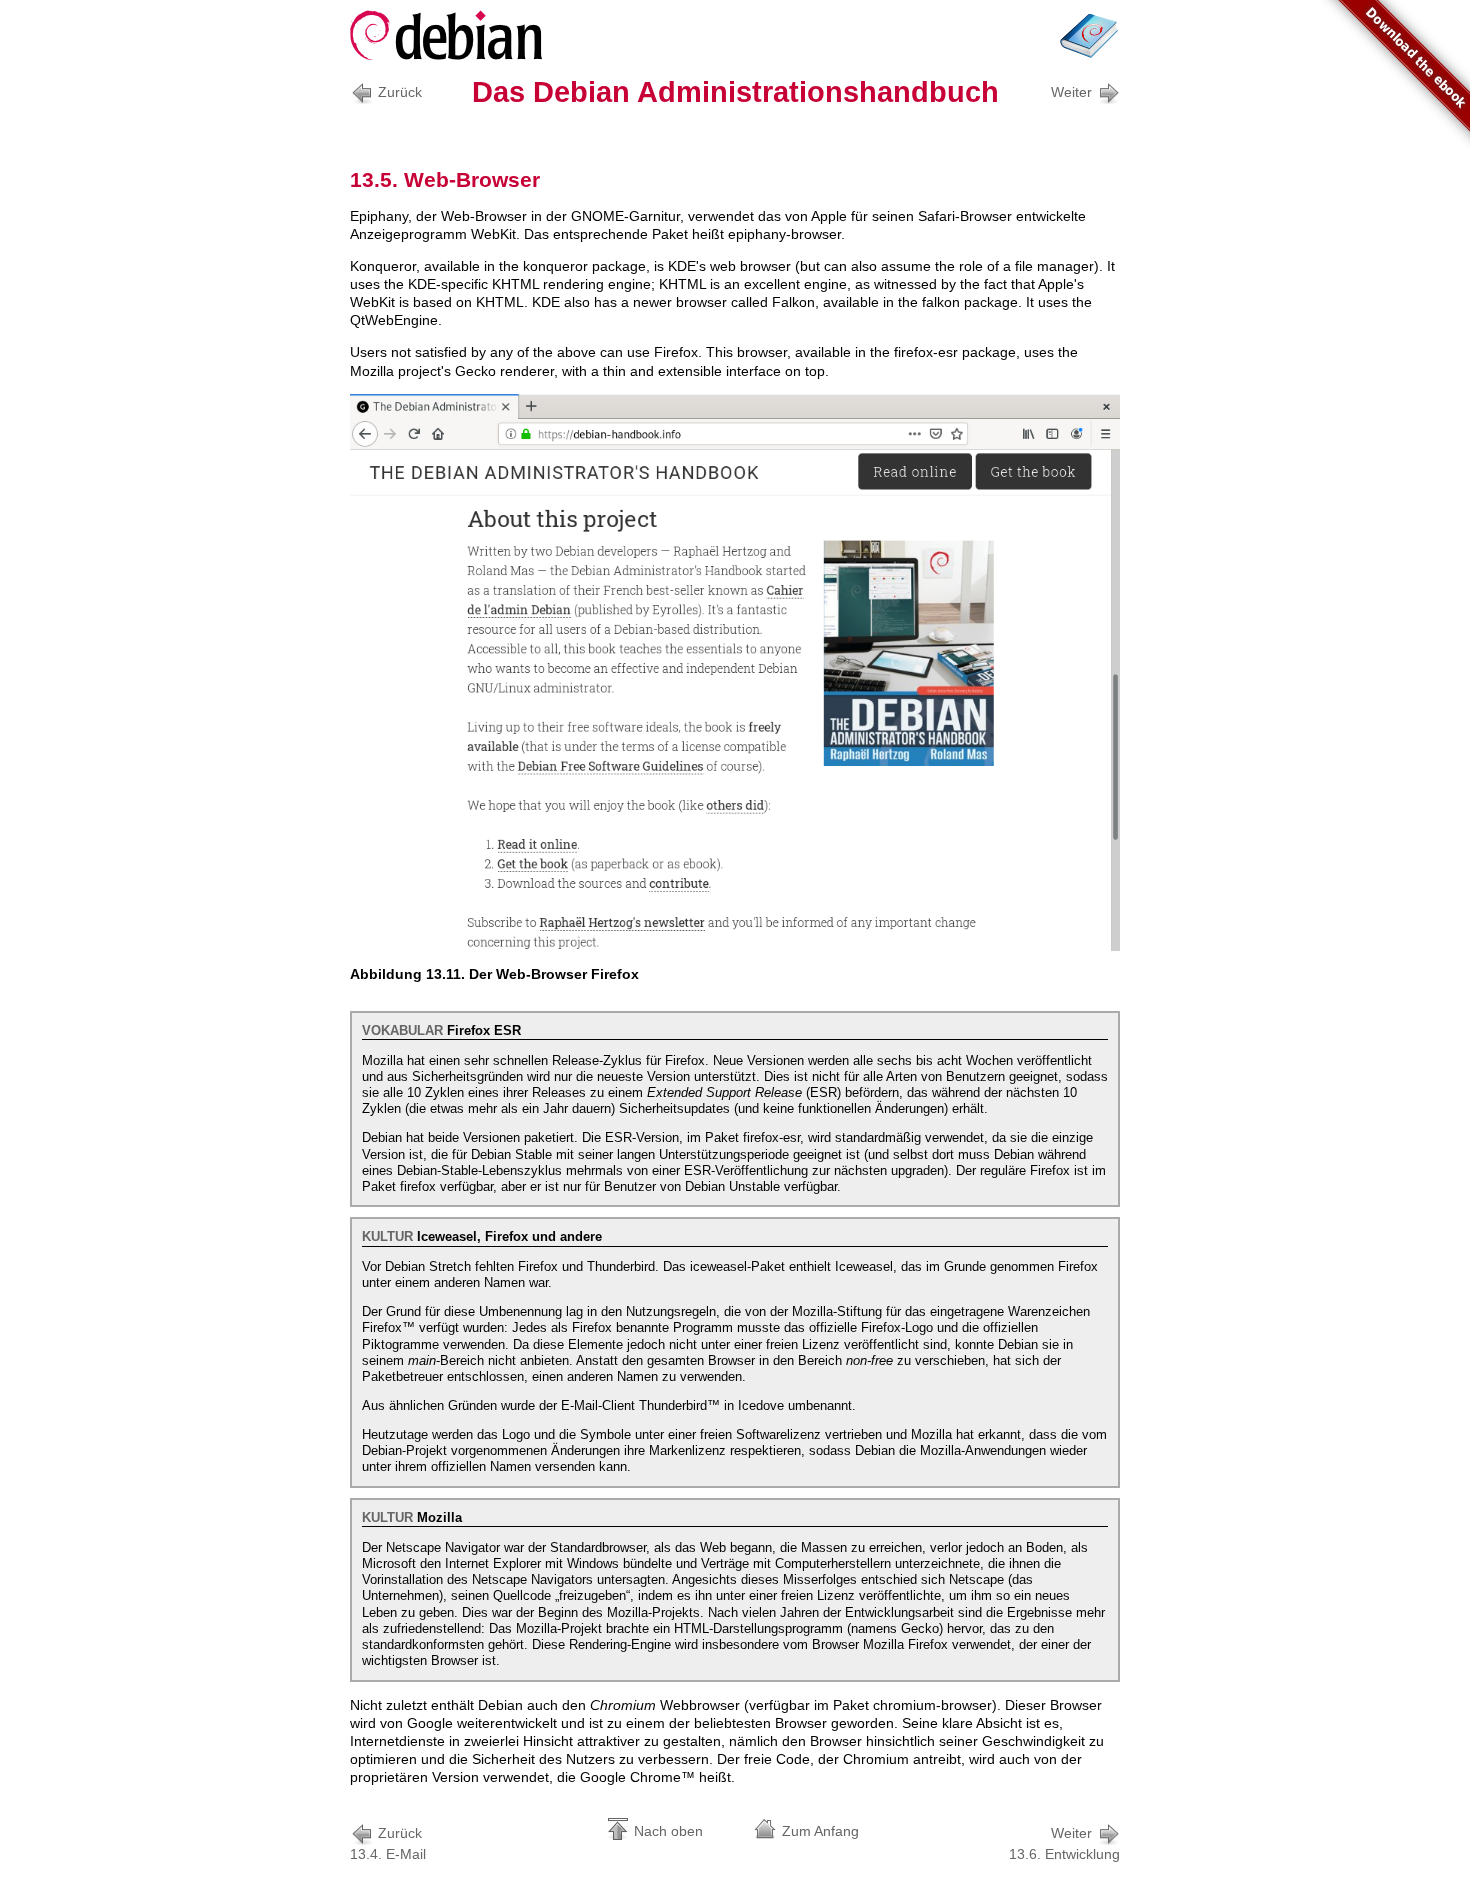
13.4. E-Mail (388, 1843)
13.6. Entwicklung (1064, 1843)
